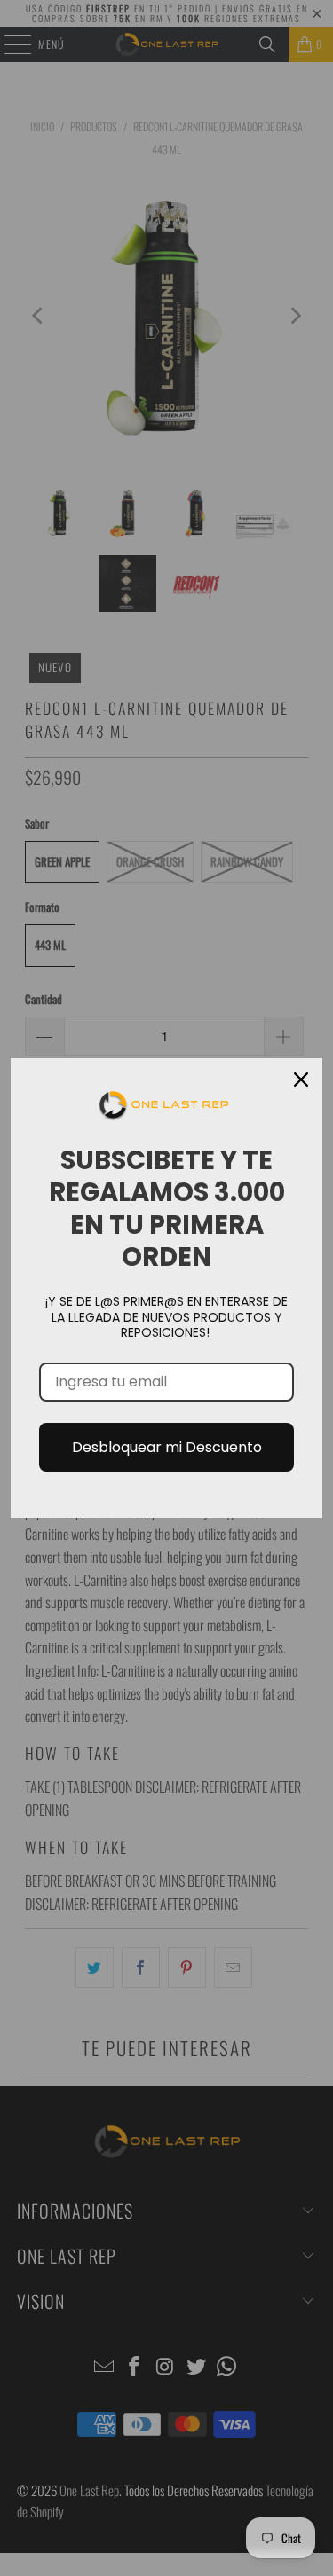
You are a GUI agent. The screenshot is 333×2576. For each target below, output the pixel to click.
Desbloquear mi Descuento (167, 1447)
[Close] (301, 1080)
